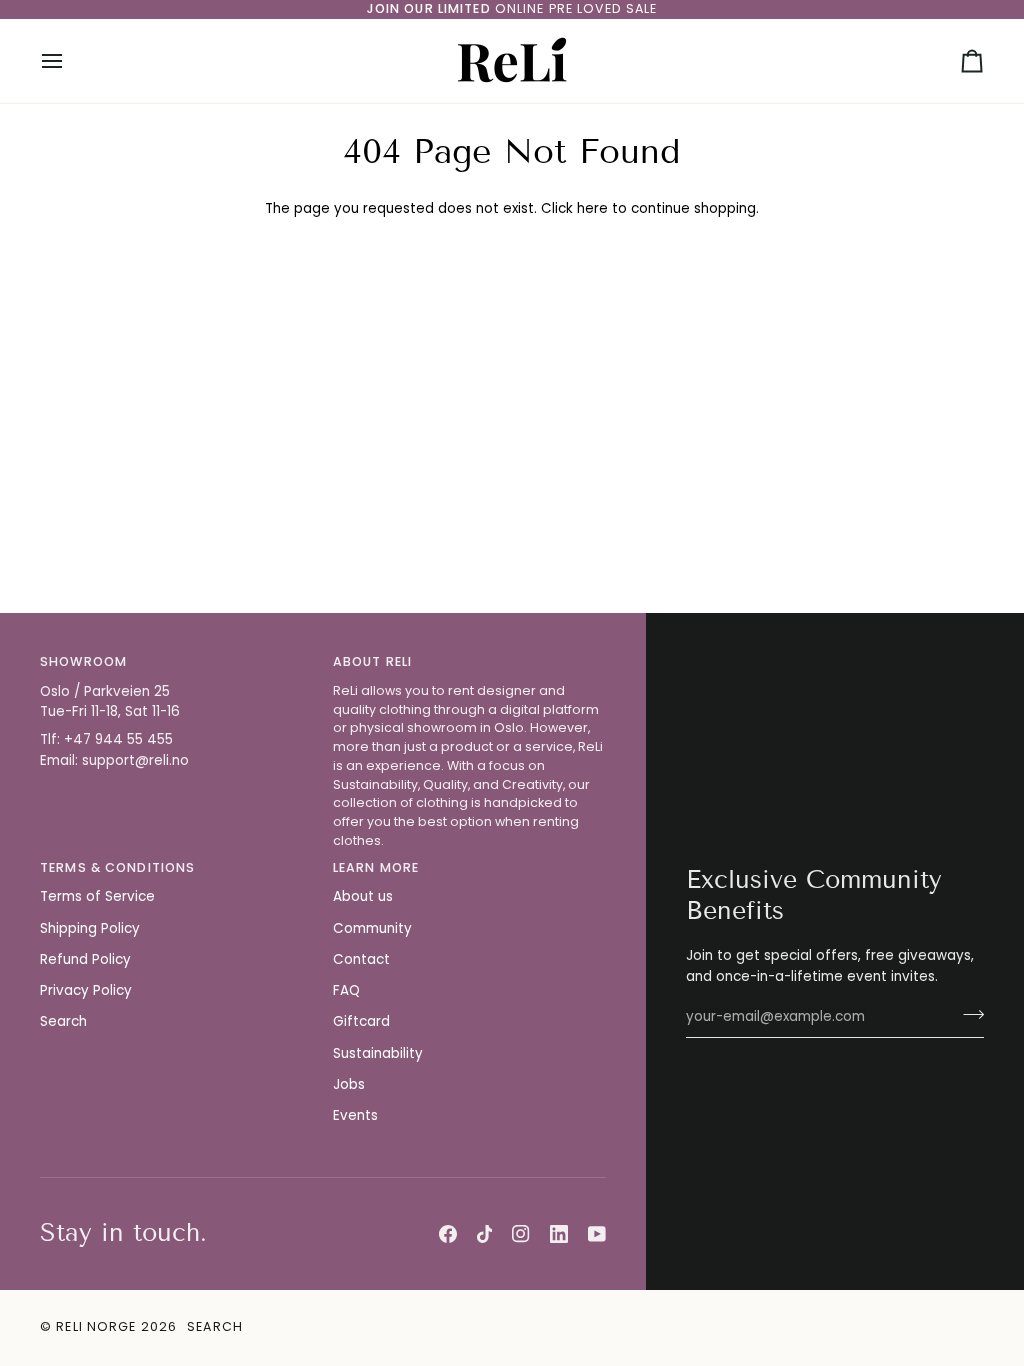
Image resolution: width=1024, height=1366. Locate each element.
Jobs (349, 1084)
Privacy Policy (86, 990)
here (592, 208)
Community (372, 928)
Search (63, 1021)
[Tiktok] (485, 1234)
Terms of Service (97, 896)
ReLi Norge (96, 1326)
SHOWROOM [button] (83, 661)
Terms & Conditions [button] (117, 867)
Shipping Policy (90, 928)
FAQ (346, 990)
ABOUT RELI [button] (372, 661)
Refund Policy (85, 959)
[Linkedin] (559, 1234)
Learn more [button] (376, 867)
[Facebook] (448, 1234)
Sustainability (378, 1053)
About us (363, 896)
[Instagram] (521, 1234)
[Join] (967, 1014)
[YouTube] (597, 1234)
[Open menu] (70, 61)
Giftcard (361, 1021)
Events (355, 1115)
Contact (361, 959)
